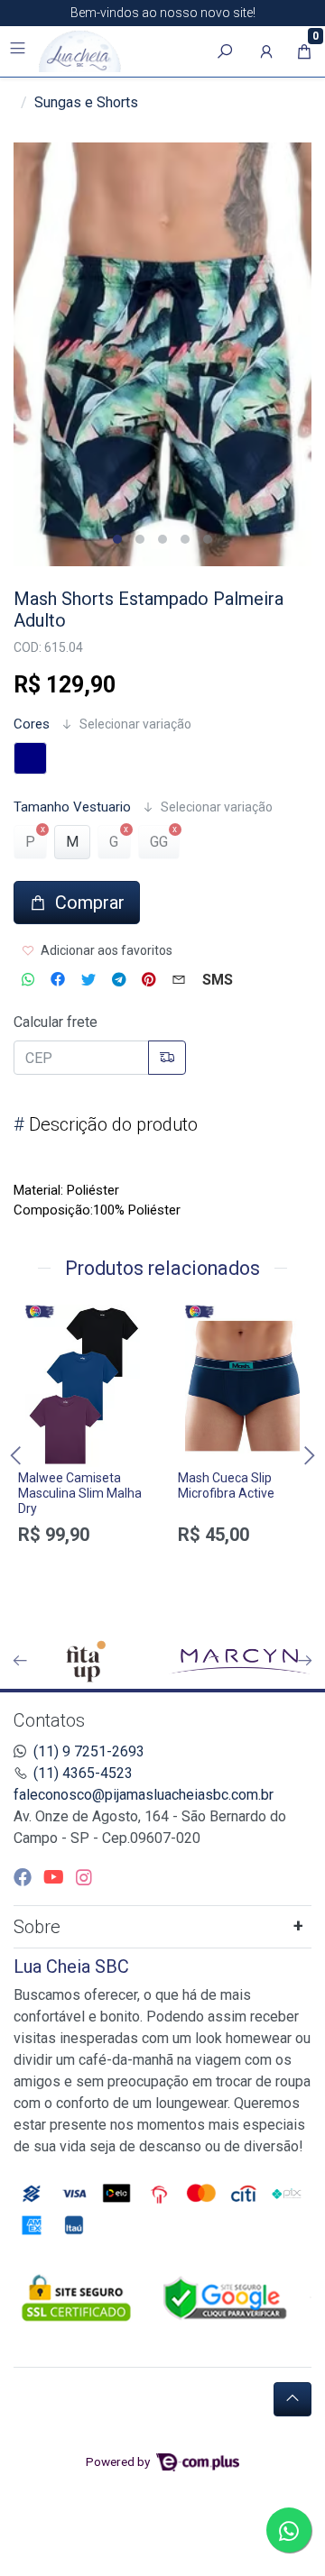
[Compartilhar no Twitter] (88, 980)
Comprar (83, 1577)
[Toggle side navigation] (19, 50)
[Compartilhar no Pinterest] (149, 980)
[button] (266, 51)
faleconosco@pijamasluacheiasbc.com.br (144, 1795)
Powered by (119, 2461)
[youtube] (56, 1877)
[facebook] (25, 1877)
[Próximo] (305, 1661)
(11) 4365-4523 (83, 1773)
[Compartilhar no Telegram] (119, 980)
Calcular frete (56, 1022)
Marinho (30, 759)
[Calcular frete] (167, 1058)
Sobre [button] (37, 1927)
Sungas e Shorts (86, 102)
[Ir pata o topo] (292, 2399)
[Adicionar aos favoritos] (41, 1321)
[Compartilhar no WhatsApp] (28, 980)
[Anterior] (20, 1661)
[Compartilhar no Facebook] (58, 980)
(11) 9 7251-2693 (89, 1751)
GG (159, 842)
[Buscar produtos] (225, 51)
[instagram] (84, 1877)
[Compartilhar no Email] (179, 980)
